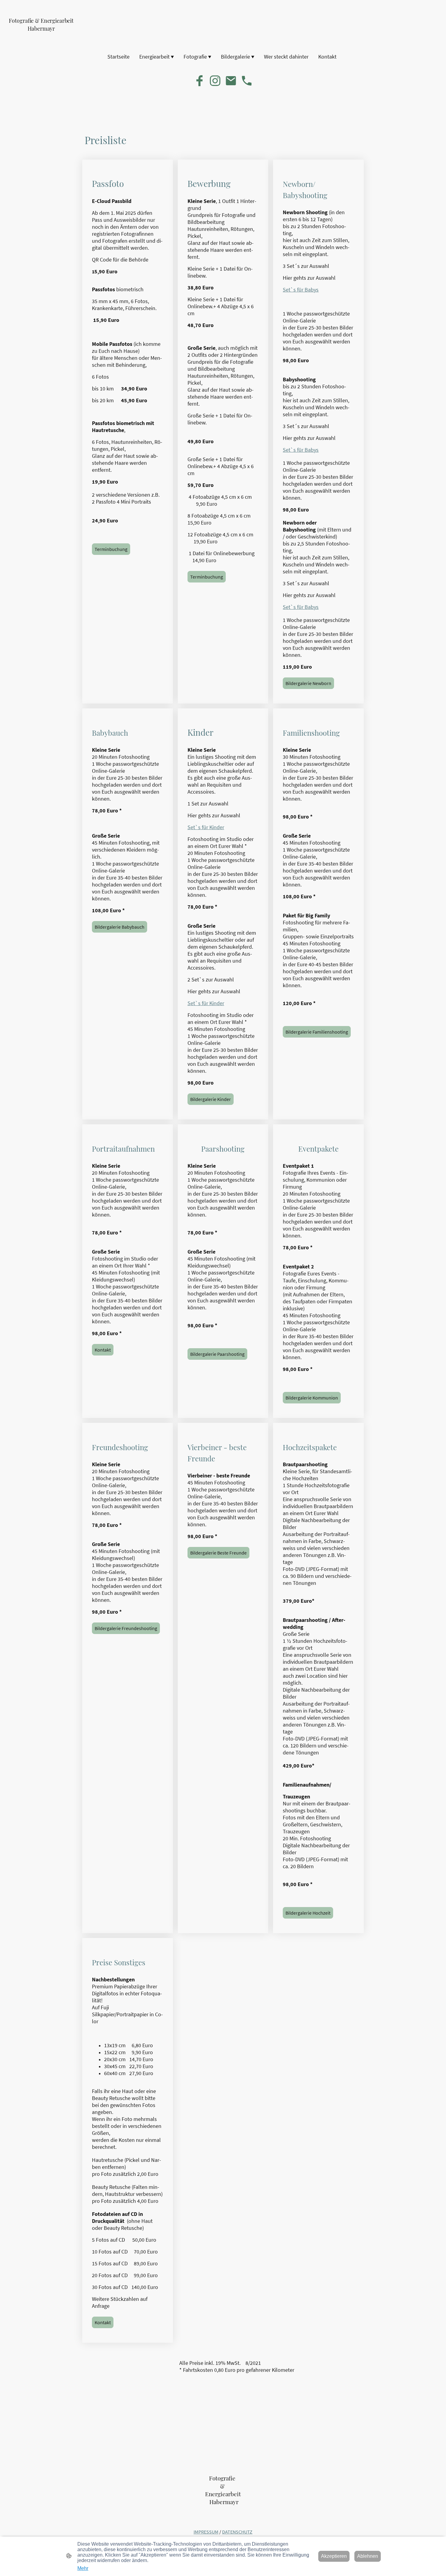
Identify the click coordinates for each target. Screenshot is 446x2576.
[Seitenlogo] (41, 37)
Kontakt (103, 1350)
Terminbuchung (111, 549)
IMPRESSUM (206, 2532)
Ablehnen (368, 2556)
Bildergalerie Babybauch (120, 927)
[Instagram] (215, 81)
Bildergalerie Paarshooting (217, 1354)
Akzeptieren (334, 2556)
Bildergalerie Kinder (211, 1099)
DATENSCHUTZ (237, 2532)
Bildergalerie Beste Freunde (218, 1553)
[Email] (231, 81)
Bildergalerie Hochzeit (308, 1913)
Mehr (83, 2568)
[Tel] (247, 81)
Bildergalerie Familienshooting (317, 1032)
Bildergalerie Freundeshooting (126, 1628)
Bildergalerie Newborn (308, 683)
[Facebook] (199, 81)
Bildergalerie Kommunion (312, 1398)
